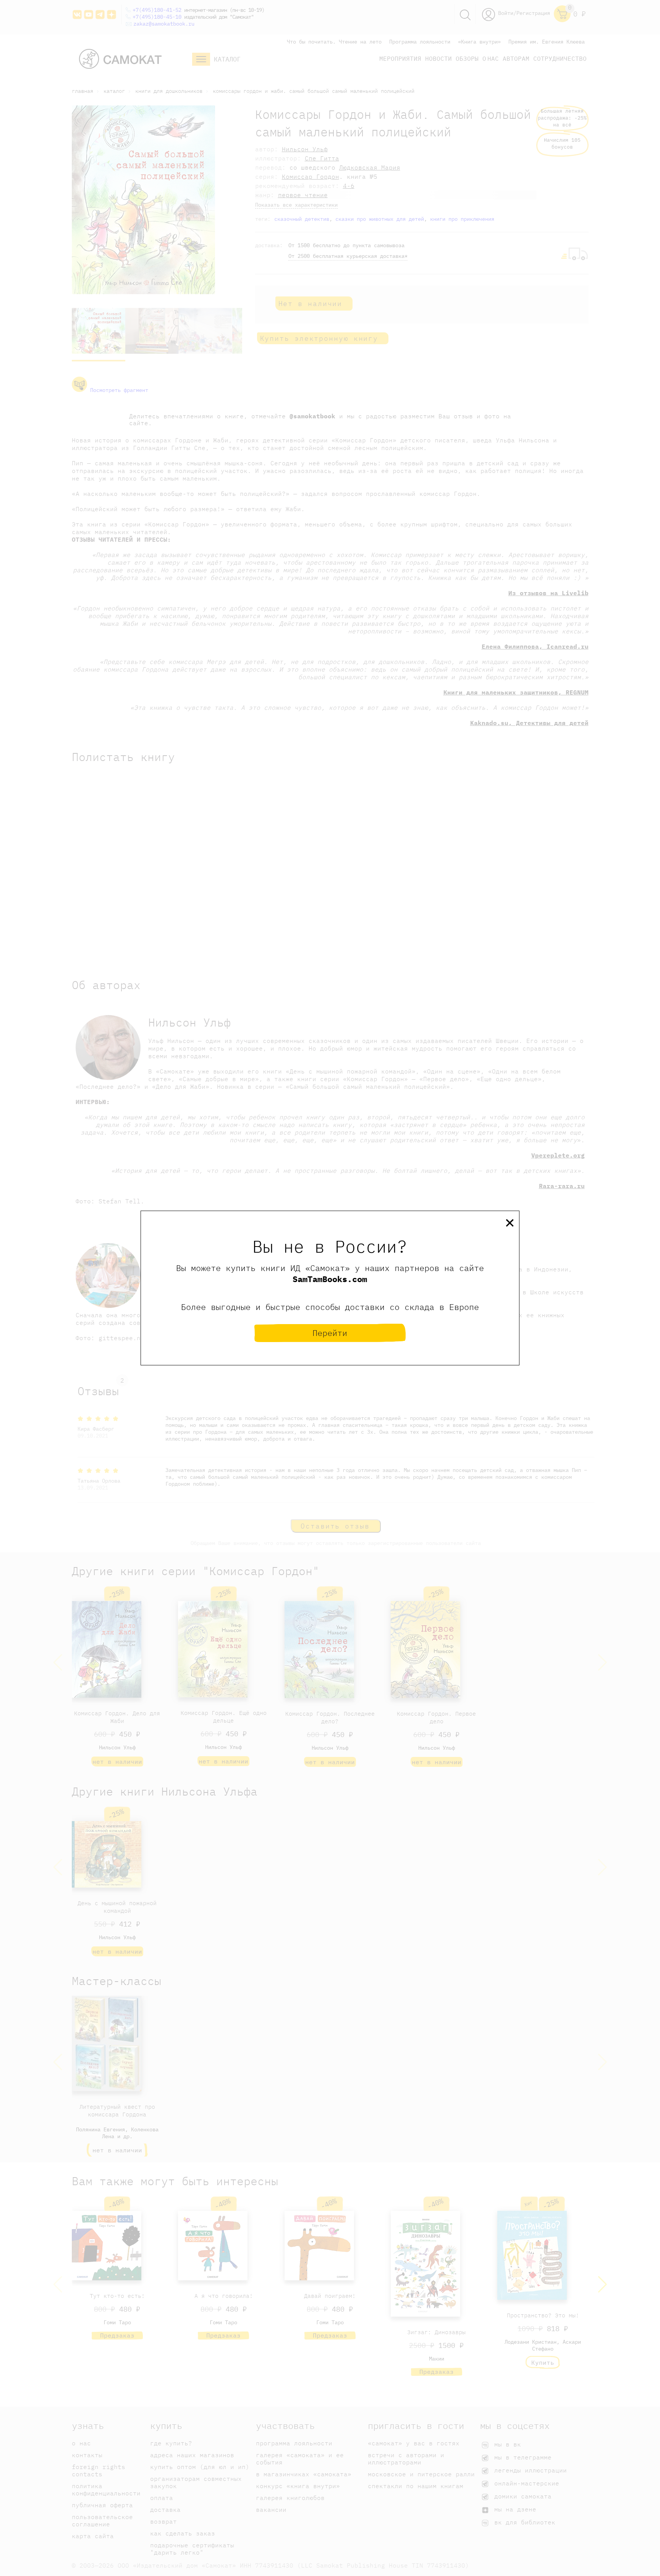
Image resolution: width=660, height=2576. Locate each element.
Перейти (330, 1333)
